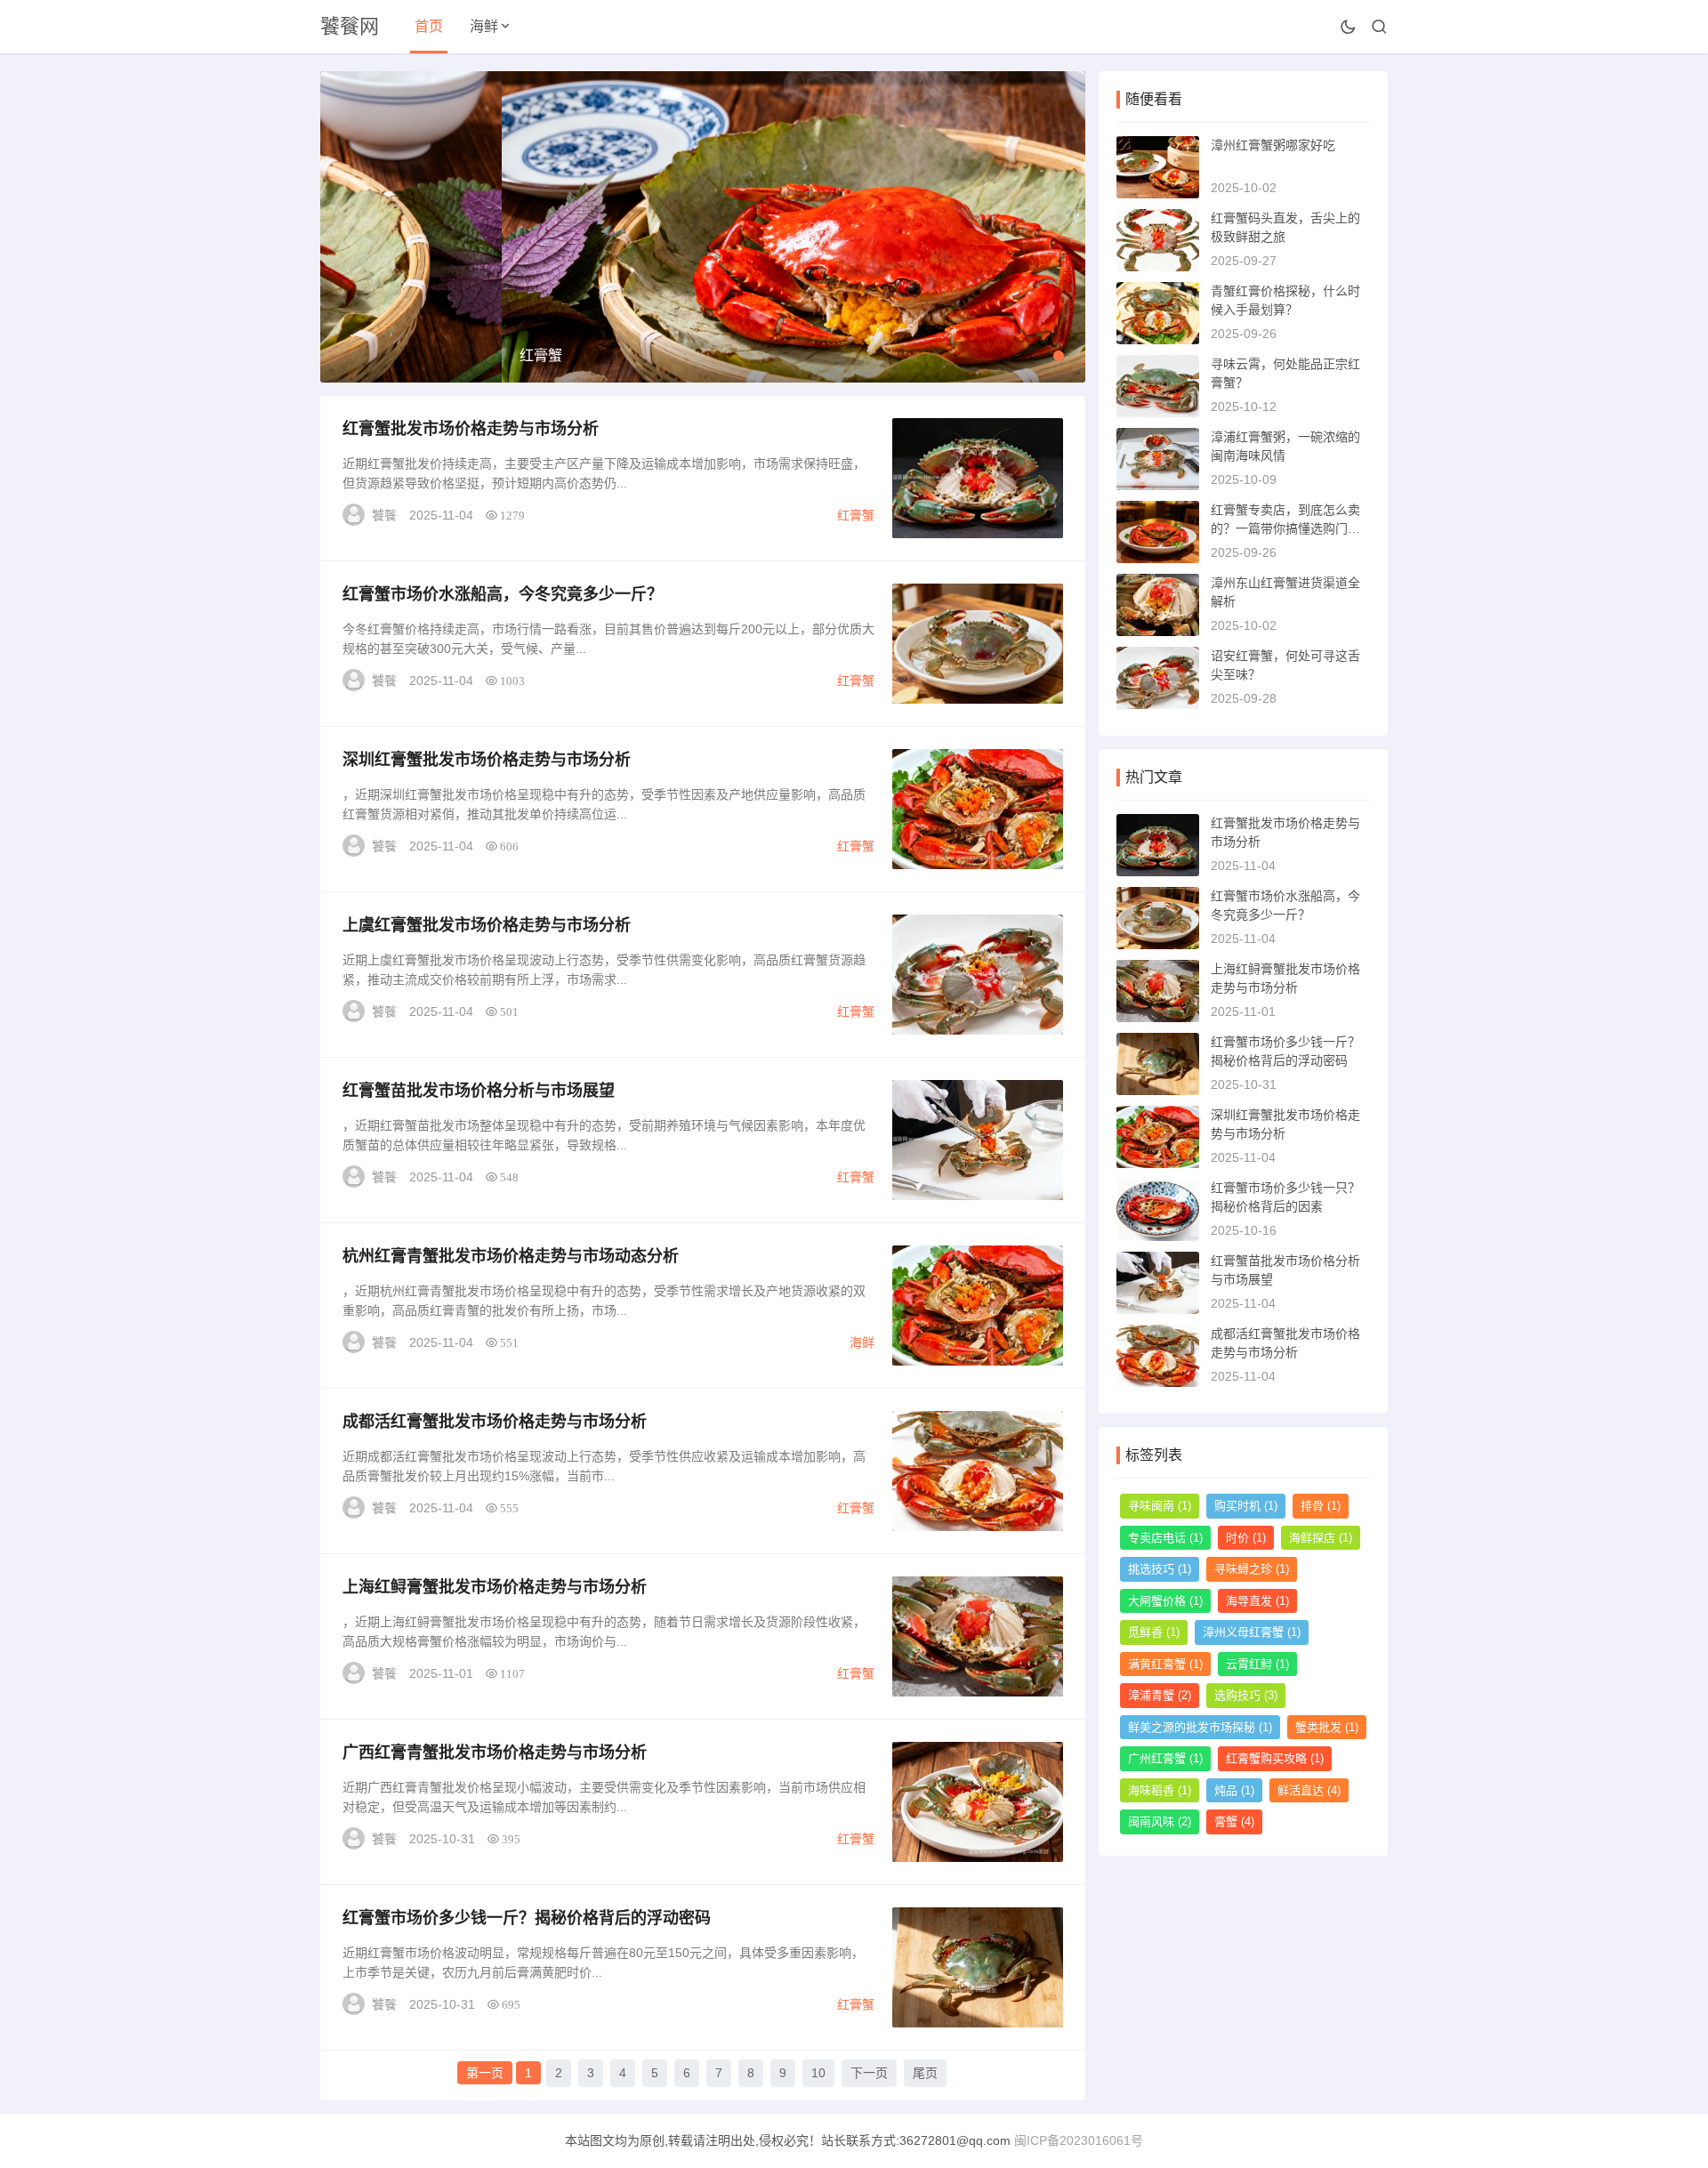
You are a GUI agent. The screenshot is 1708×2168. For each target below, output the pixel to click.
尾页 (925, 2073)
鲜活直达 (1309, 1790)
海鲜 (484, 26)
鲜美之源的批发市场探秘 (1200, 1727)
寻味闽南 (1160, 1506)
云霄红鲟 (1257, 1664)
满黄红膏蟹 (1165, 1664)
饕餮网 (350, 26)
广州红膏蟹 (1165, 1758)
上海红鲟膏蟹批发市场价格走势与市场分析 (495, 1587)
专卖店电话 (1165, 1538)
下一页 (869, 2073)
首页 (429, 26)
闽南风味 (1160, 1821)
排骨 (1321, 1506)
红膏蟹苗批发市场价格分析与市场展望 (479, 1091)
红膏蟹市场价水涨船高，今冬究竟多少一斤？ (503, 594)
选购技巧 (1246, 1695)
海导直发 (1257, 1601)
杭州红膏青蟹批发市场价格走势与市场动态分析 (511, 1256)
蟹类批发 (1327, 1727)
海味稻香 (1160, 1790)
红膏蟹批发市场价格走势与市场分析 (471, 429)
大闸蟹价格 (1165, 1601)
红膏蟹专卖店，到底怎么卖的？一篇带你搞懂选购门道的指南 (1285, 528)
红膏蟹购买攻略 (1275, 1758)
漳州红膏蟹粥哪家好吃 (1273, 145)
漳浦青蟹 (1160, 1695)
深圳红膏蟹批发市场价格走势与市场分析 (487, 760)
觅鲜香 (1154, 1632)
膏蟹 (1234, 1821)
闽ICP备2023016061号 (1079, 2140)
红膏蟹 (856, 515)
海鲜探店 (1321, 1538)
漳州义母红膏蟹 (1252, 1632)
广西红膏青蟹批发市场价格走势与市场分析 (495, 1753)
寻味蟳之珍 (1252, 1569)
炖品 (1234, 1790)
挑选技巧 (1160, 1569)
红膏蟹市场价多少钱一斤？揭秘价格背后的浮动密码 (527, 1918)
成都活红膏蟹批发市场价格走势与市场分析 (495, 1422)
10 (818, 2073)
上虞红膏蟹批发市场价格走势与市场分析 (487, 925)
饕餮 (384, 515)
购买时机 (1246, 1506)
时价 (1246, 1538)
